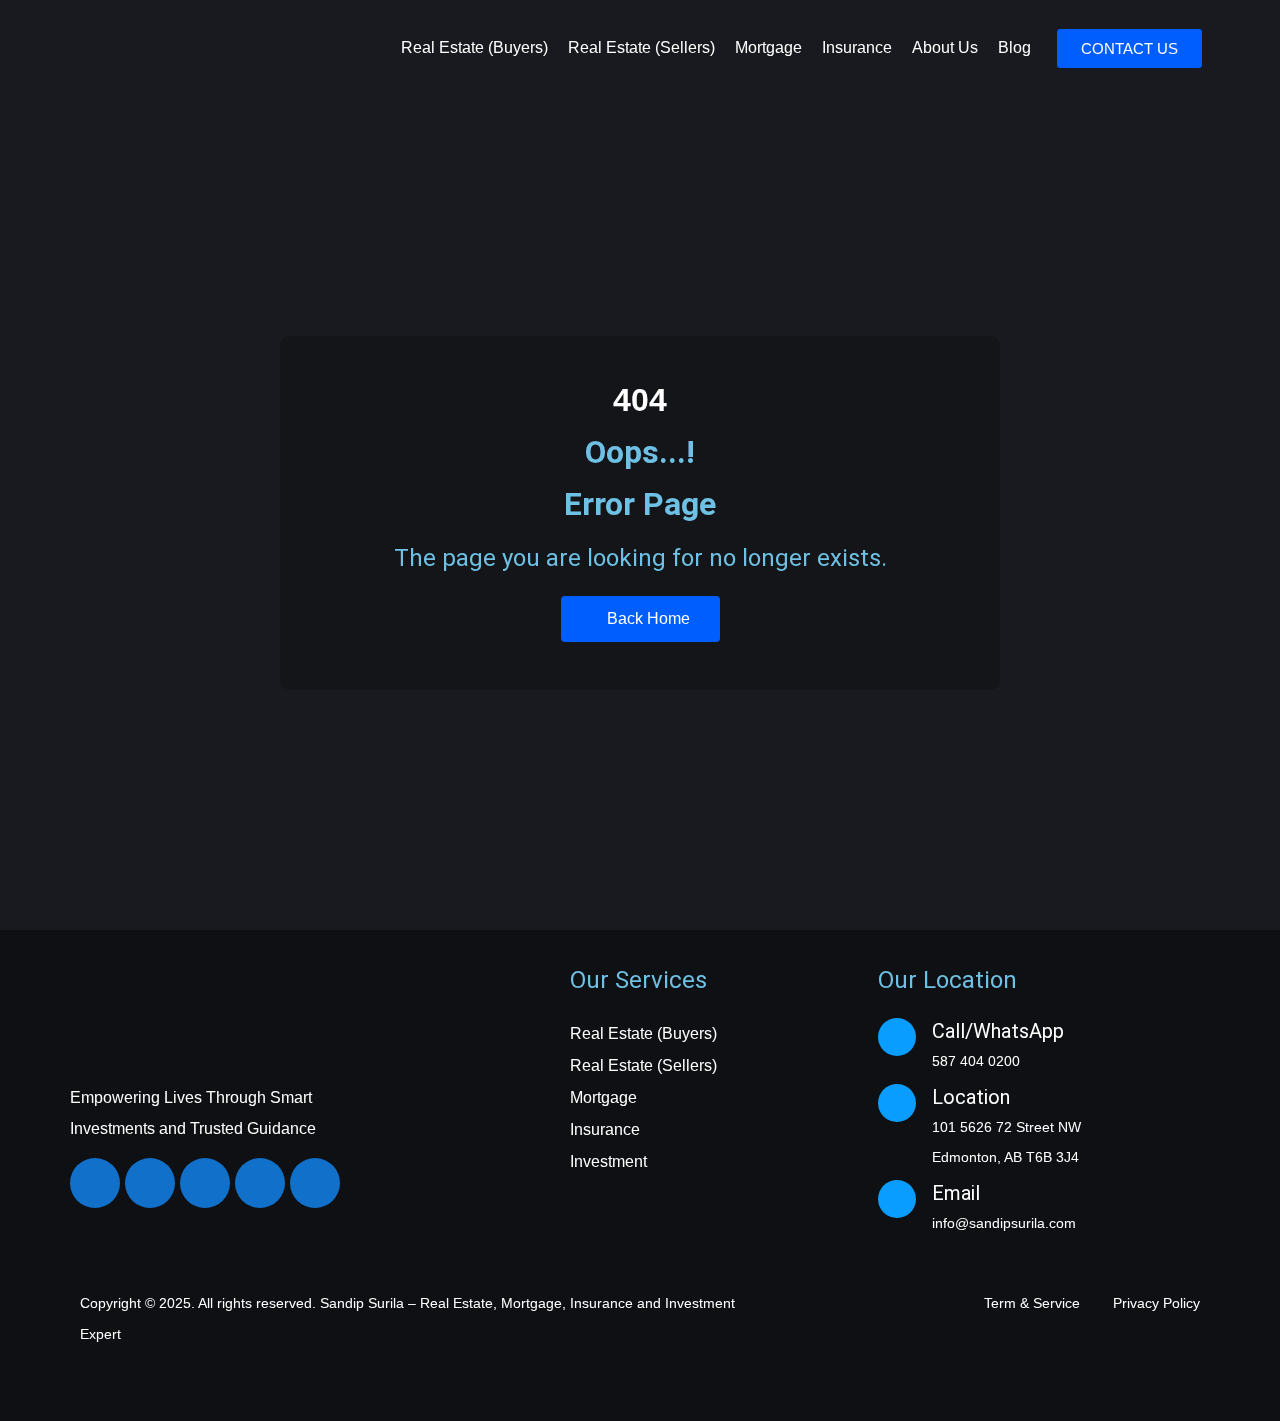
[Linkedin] (205, 1183)
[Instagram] (150, 1183)
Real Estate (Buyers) (474, 47)
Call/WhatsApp (998, 1031)
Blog (1014, 47)
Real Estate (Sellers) (641, 47)
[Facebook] (95, 1183)
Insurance (857, 47)
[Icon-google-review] (315, 1183)
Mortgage (768, 47)
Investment (608, 1161)
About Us (945, 47)
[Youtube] (260, 1183)
